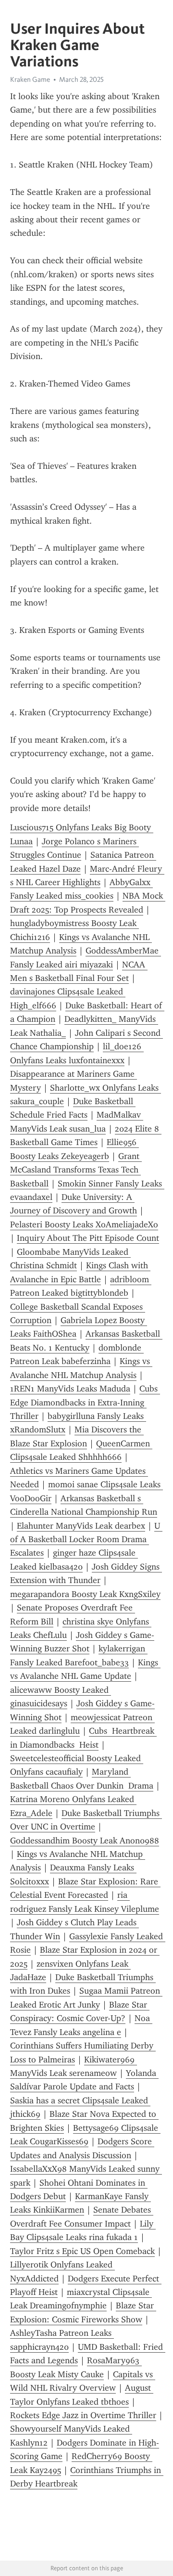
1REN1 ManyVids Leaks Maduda (70, 1389)
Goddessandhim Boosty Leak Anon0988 (85, 1841)
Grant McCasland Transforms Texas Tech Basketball (76, 1170)
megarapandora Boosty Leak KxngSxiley (85, 1594)
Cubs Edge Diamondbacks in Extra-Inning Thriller (85, 1402)
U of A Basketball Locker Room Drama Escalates (86, 1539)
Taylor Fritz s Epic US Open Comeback (82, 2251)
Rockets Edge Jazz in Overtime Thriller (83, 2415)
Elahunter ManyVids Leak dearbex (81, 1526)
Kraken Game (30, 79)
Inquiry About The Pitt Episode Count (88, 1238)
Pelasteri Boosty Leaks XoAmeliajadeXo (84, 1224)
